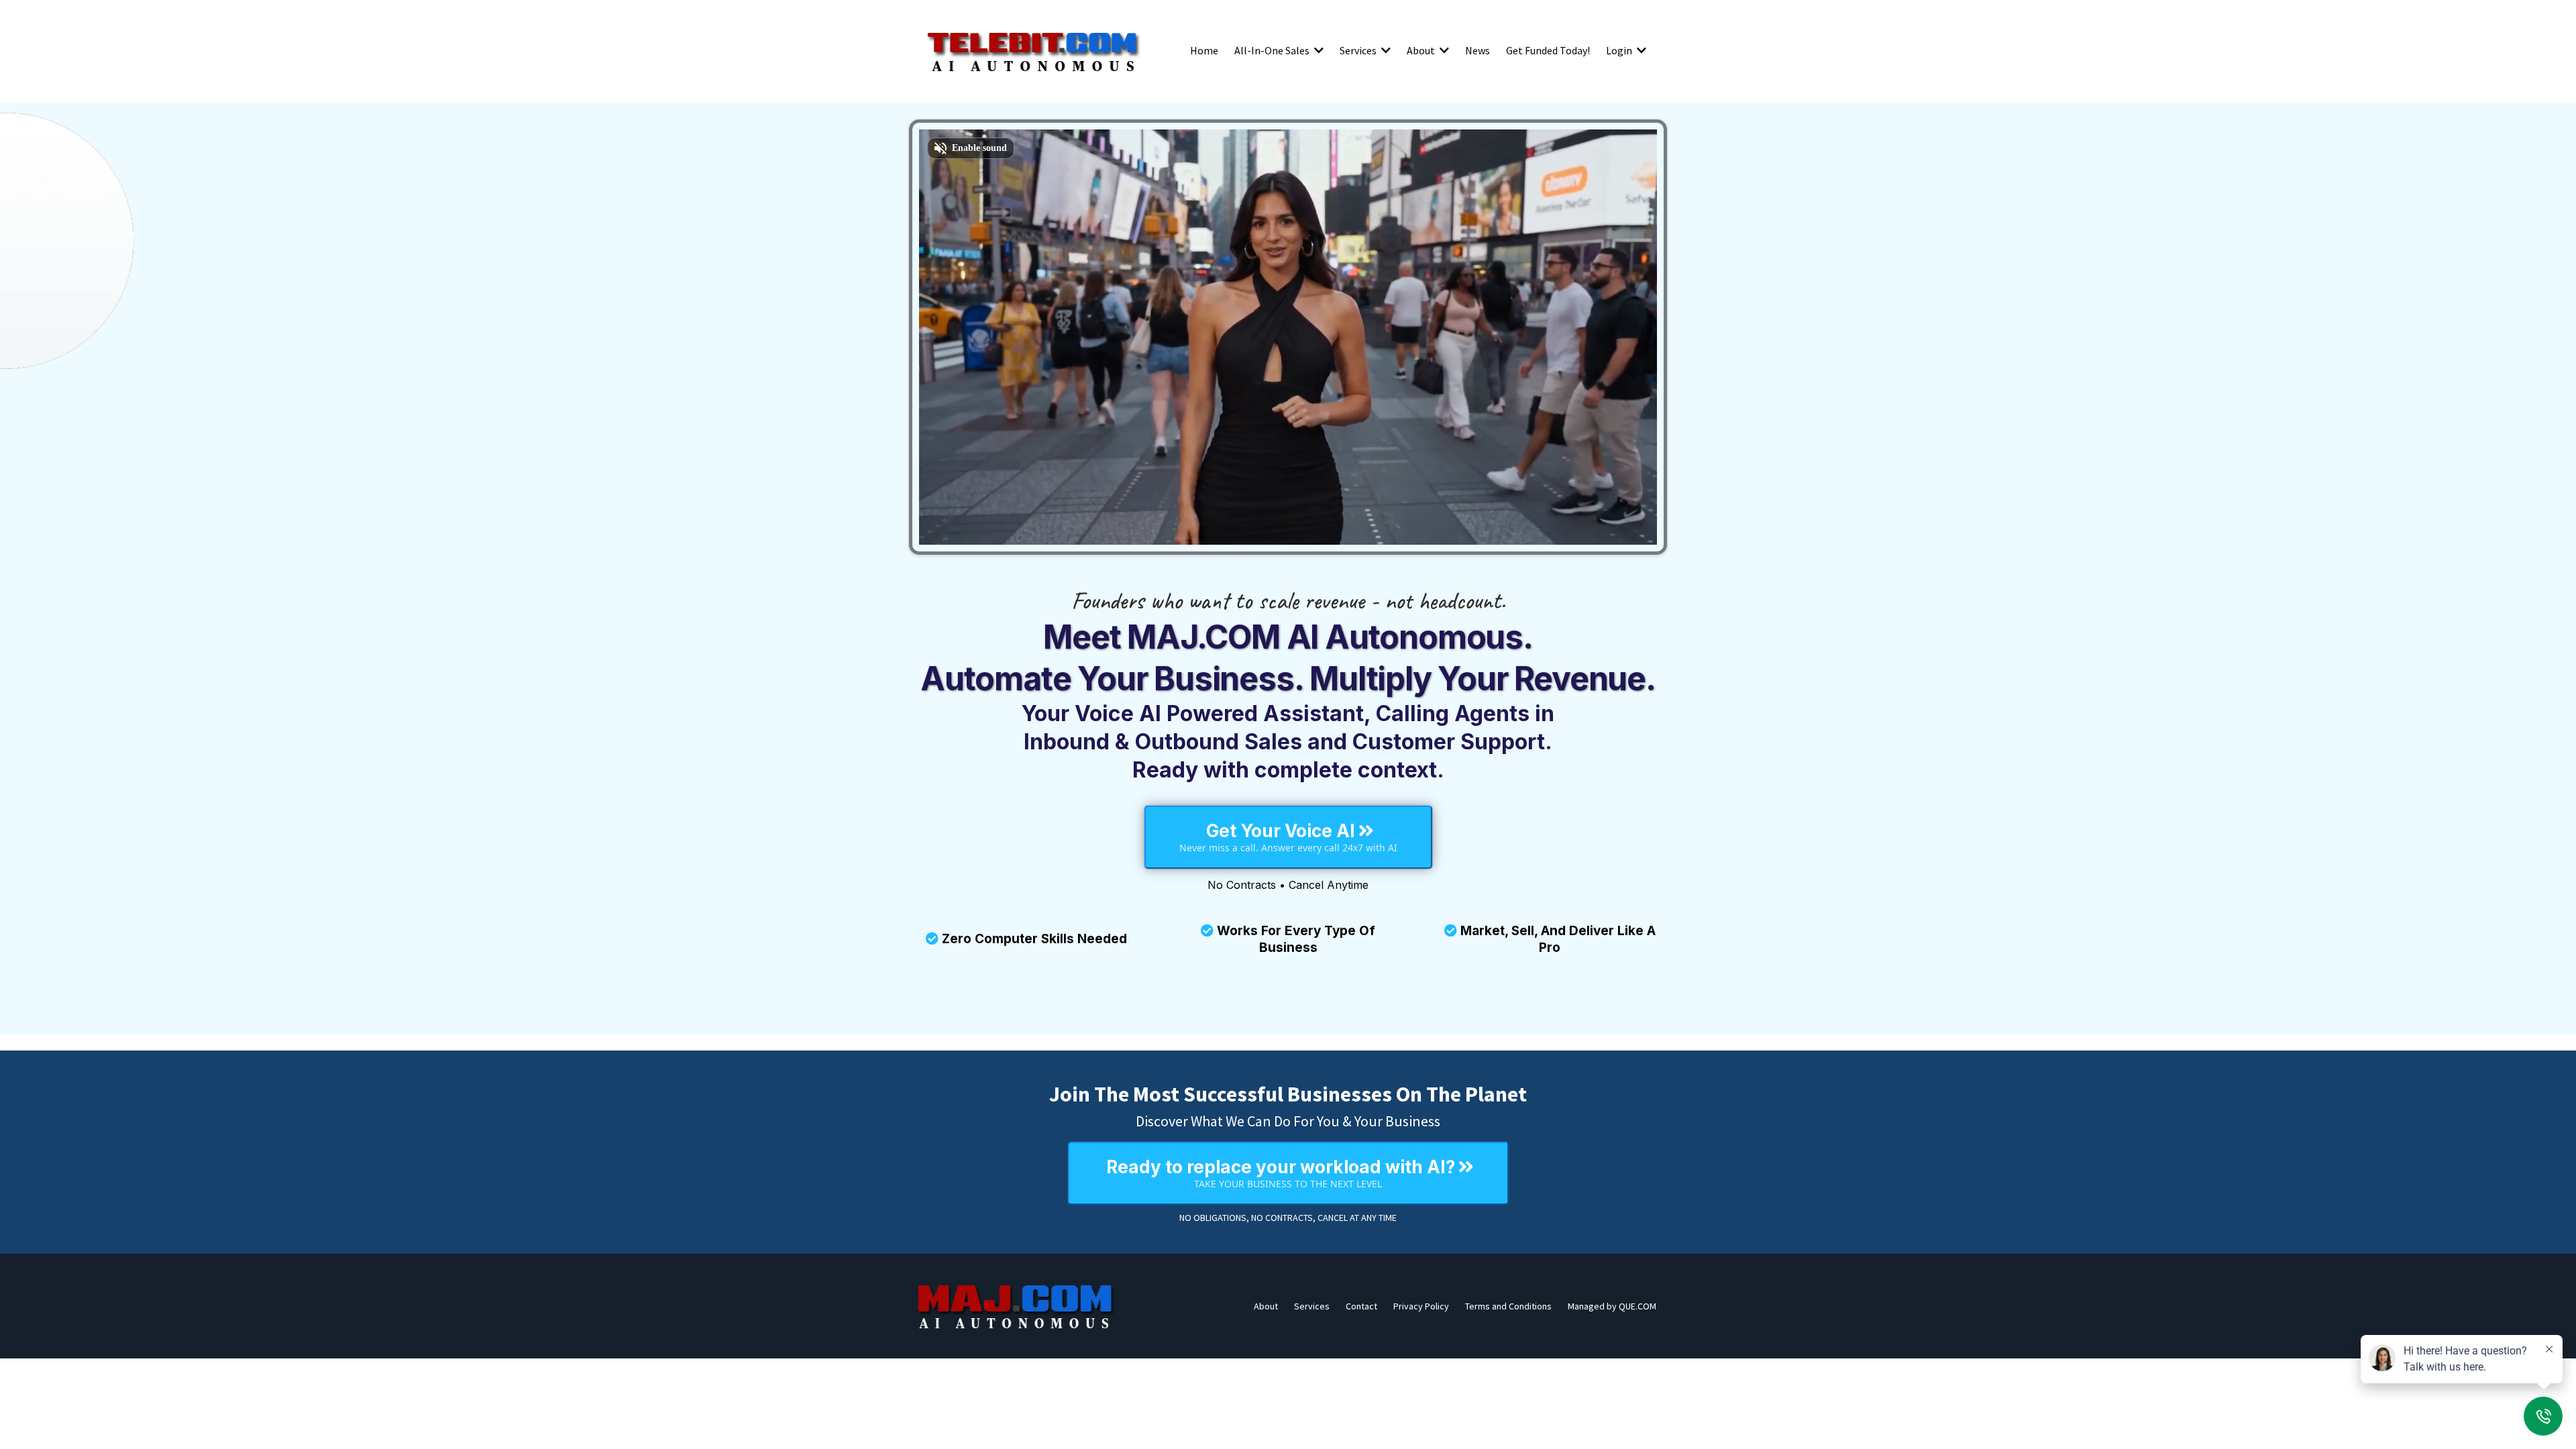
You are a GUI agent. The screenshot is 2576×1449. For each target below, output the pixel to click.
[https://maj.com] (1016, 1306)
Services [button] (1359, 50)
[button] (1318, 50)
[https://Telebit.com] (1033, 50)
